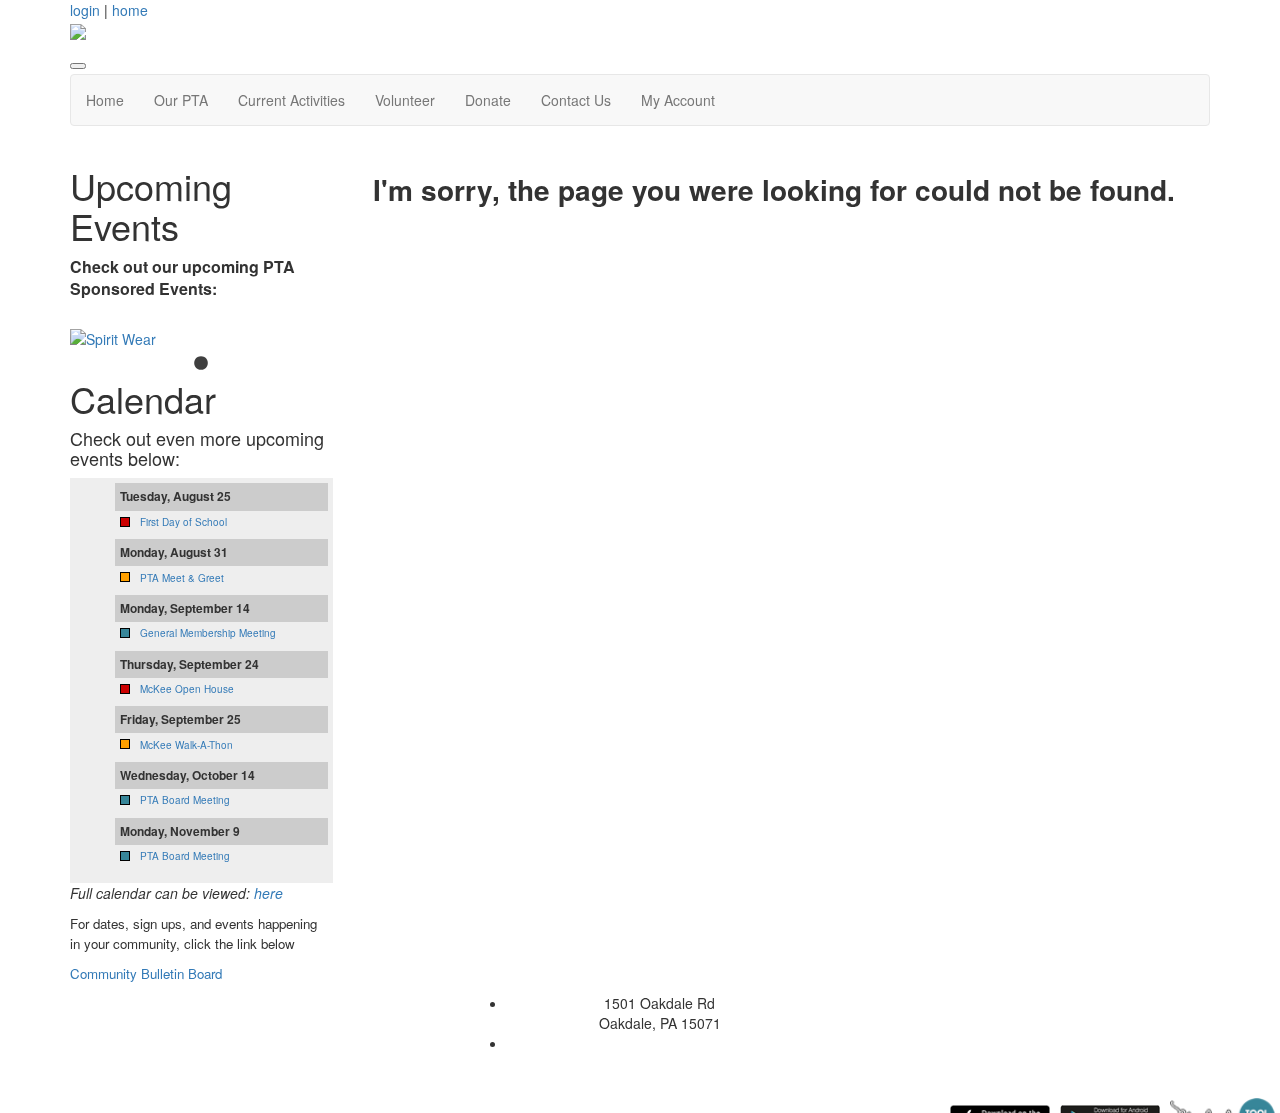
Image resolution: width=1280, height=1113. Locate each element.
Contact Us (576, 100)
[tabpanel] (201, 339)
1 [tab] (201, 364)
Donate (488, 100)
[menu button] (78, 66)
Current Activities (291, 100)
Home (105, 100)
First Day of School (183, 522)
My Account (678, 100)
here (268, 893)
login (85, 10)
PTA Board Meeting (185, 800)
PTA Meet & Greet (182, 578)
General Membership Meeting (208, 633)
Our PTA (181, 100)
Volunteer (405, 100)
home (130, 10)
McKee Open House (187, 689)
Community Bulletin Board (148, 973)
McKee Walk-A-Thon (186, 745)
